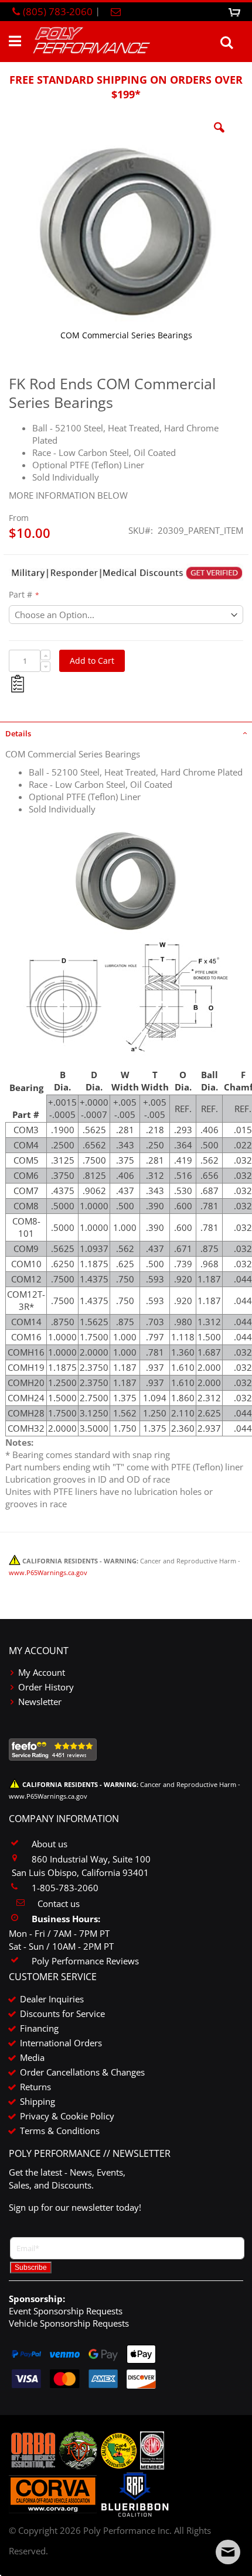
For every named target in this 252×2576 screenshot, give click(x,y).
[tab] (126, 732)
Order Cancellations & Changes (82, 2072)
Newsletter (40, 1702)
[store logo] (91, 41)
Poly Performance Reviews (85, 1961)
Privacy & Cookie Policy (67, 2116)
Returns (35, 2087)
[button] (219, 136)
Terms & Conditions (60, 2131)
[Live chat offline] (228, 2552)
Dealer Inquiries (52, 1999)
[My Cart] (236, 11)
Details (18, 733)
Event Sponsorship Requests (66, 2311)
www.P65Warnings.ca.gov (48, 1573)
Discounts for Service (62, 2014)
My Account (42, 1672)
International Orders (61, 2043)
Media (32, 2057)
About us (50, 1844)
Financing (39, 2028)
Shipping (38, 2101)
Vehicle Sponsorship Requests (69, 2323)
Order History (46, 1687)
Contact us (59, 1903)
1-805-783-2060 (65, 1888)
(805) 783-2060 (58, 11)
